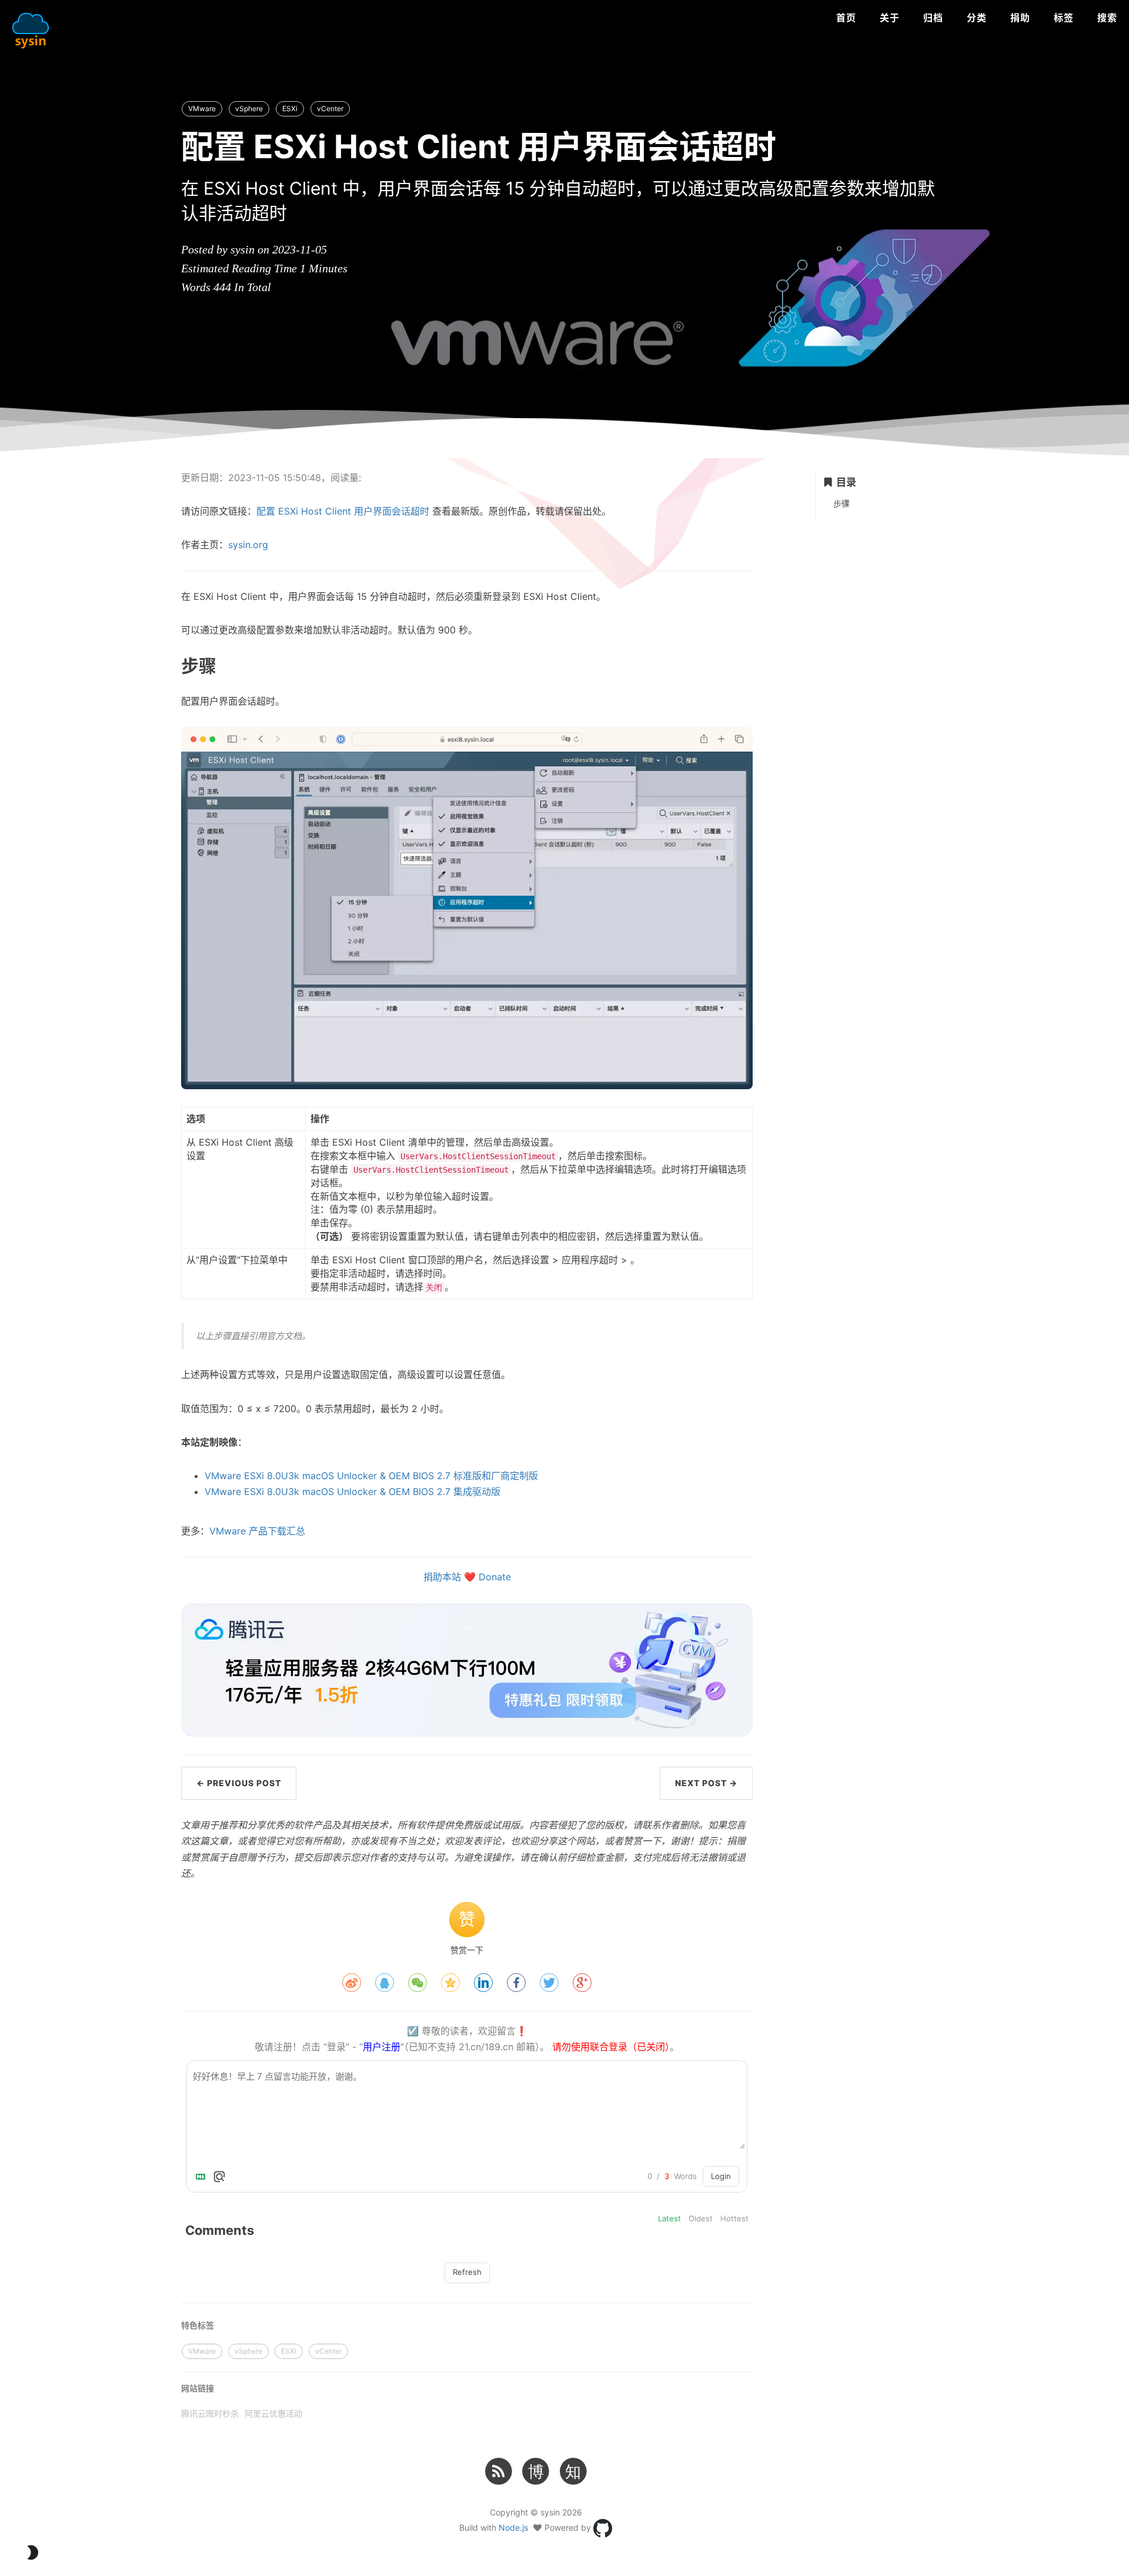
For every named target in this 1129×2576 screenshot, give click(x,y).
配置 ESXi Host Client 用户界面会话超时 (343, 511)
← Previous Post (239, 1783)
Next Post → (706, 1783)
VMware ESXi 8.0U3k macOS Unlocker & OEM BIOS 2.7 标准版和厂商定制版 (371, 1476)
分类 (977, 18)
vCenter (330, 109)
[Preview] (219, 2177)
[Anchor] (147, 665)
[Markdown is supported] (203, 2177)
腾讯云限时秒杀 (210, 2413)
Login (721, 2176)
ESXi (290, 109)
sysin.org (248, 545)
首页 (846, 18)
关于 (890, 18)
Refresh (467, 2272)
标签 (1064, 18)
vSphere (249, 109)
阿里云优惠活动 (273, 2413)
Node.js (513, 2527)
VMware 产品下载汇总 (257, 1531)
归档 (933, 18)
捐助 (1020, 18)
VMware (202, 109)
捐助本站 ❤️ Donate (467, 1577)
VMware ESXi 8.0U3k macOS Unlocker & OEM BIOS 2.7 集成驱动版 (353, 1491)
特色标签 (198, 2325)
